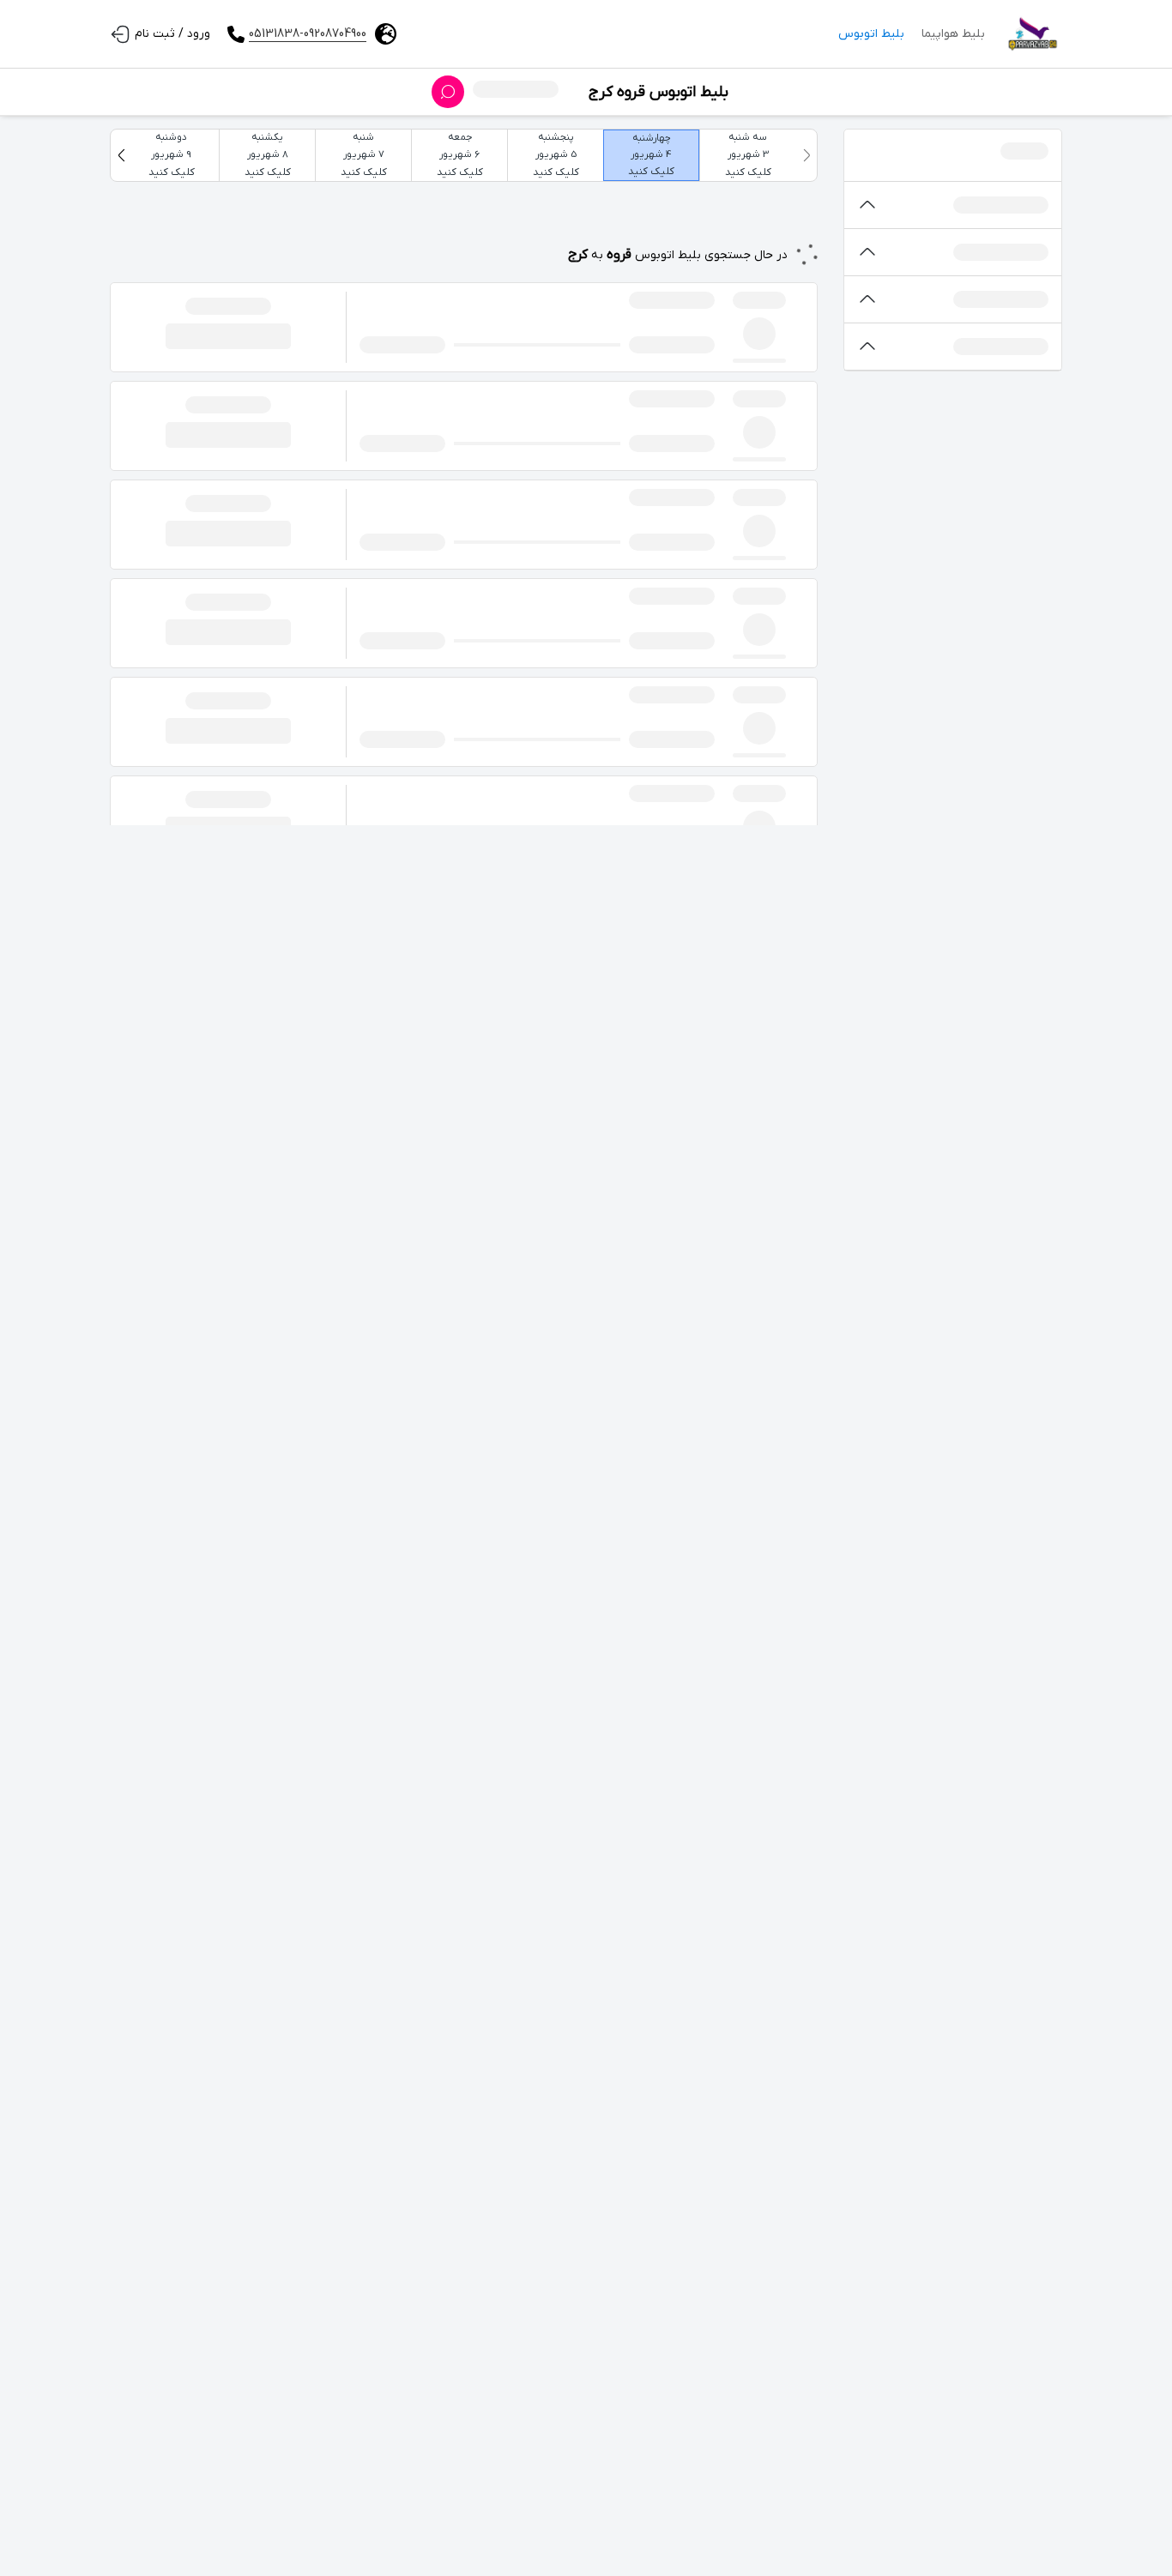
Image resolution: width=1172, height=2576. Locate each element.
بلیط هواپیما (953, 34)
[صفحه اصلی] (1032, 34)
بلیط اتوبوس (871, 34)
